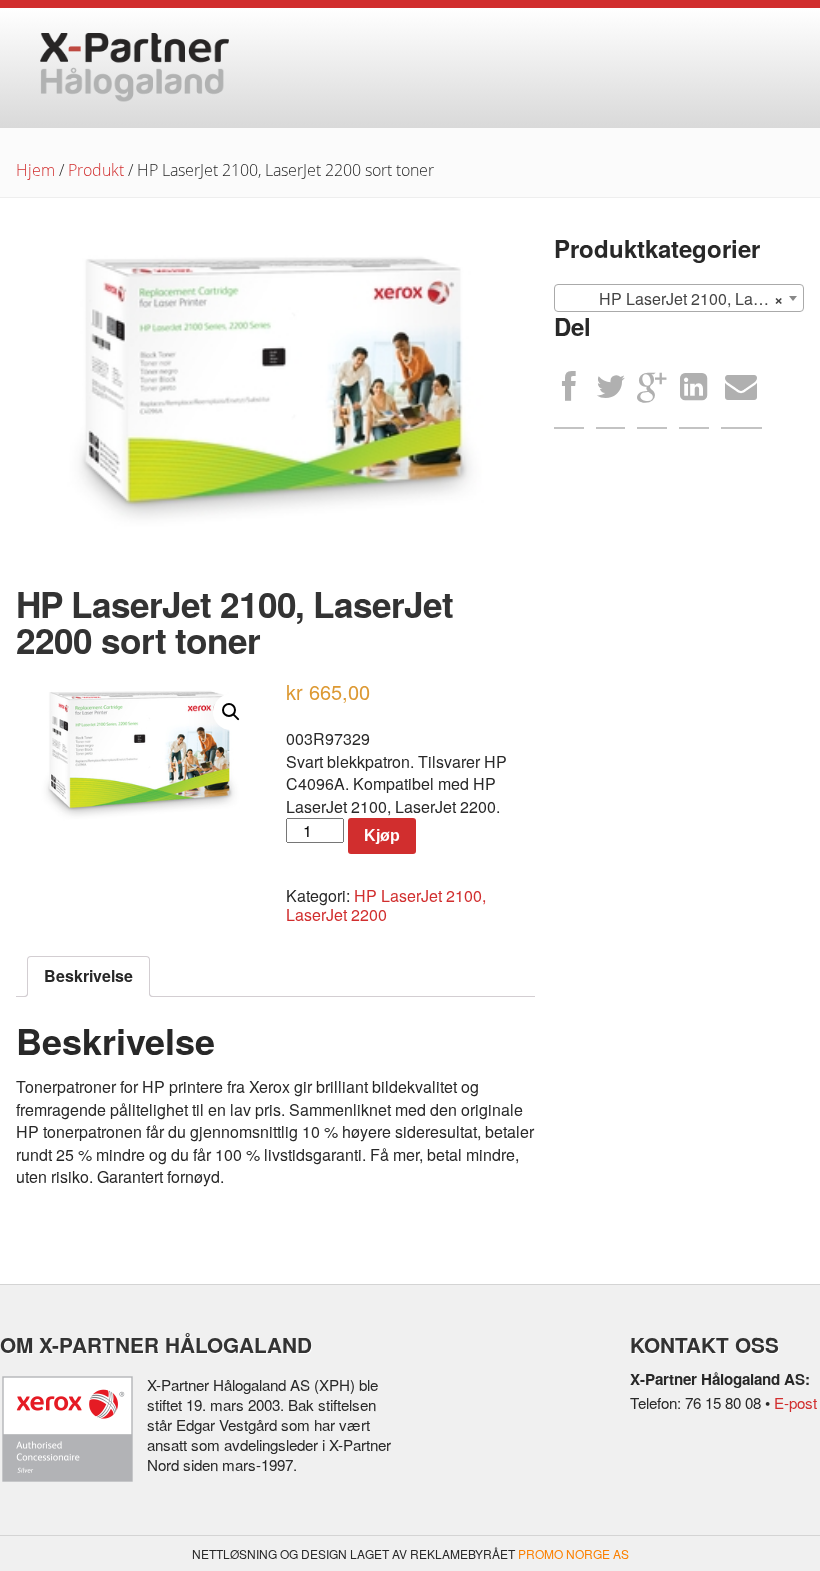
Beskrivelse (88, 975)
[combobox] (678, 298)
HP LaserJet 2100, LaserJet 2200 (386, 905)
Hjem (35, 170)
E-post (795, 1402)
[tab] (88, 976)
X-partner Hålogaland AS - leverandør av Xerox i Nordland (134, 68)
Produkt (96, 170)
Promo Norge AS (573, 1553)
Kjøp (382, 835)
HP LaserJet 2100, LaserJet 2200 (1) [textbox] (682, 298)
